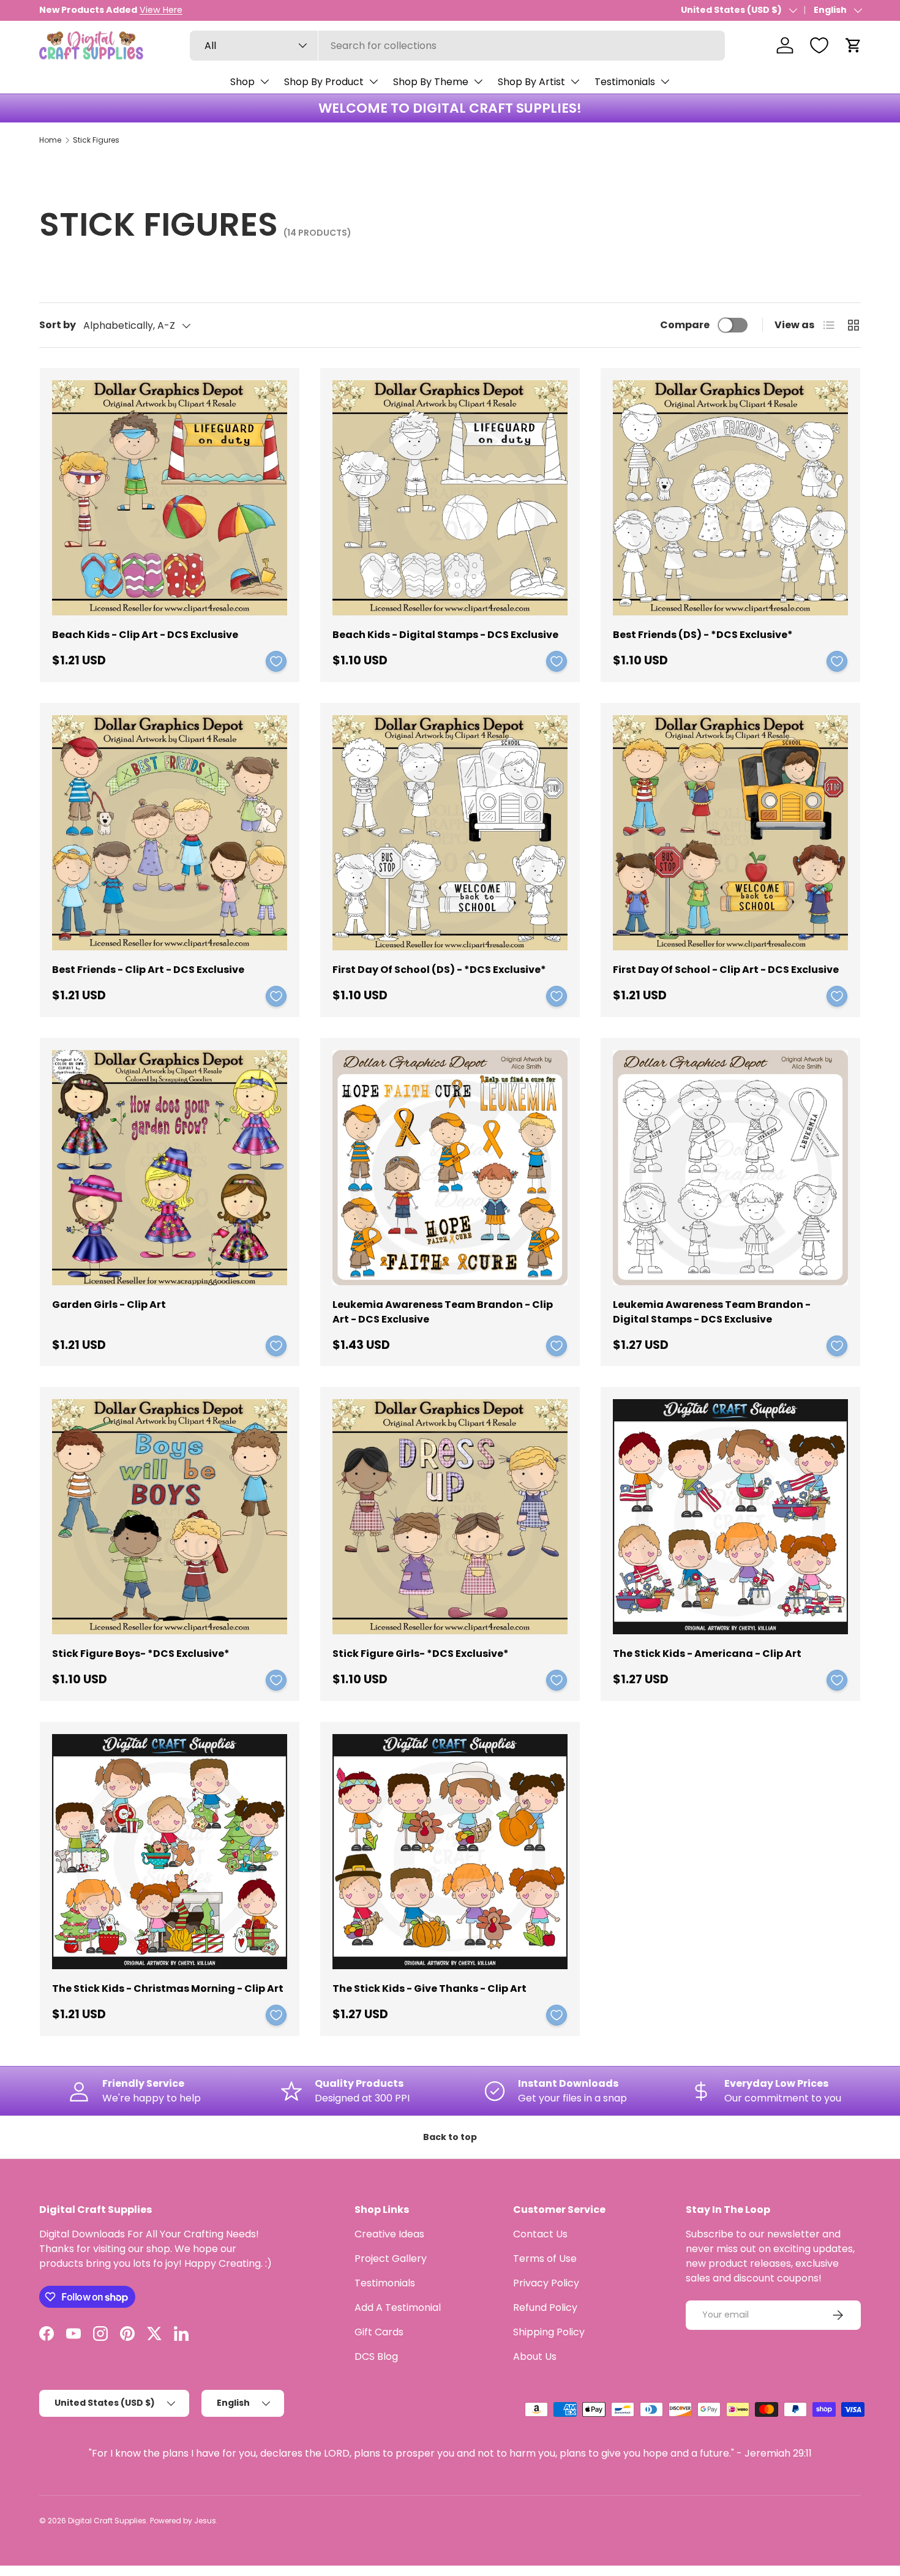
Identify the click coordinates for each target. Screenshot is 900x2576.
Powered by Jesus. (184, 2521)
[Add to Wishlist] (276, 661)
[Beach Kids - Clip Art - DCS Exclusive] (170, 498)
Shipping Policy (549, 2332)
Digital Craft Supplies (107, 2521)
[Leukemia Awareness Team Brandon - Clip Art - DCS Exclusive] (450, 1168)
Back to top (450, 2137)
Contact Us (540, 2234)
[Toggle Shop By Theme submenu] (478, 81)
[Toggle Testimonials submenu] (665, 81)
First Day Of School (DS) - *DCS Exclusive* (439, 970)
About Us (535, 2356)
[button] (853, 45)
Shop (242, 82)
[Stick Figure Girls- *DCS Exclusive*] (450, 1517)
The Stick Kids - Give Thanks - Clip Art (429, 1988)
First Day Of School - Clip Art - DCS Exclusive (726, 970)
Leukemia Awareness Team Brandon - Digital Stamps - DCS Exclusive (712, 1312)
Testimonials (625, 82)
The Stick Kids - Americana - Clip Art (707, 1654)
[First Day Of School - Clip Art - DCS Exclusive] (730, 833)
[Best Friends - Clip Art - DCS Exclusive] (170, 833)
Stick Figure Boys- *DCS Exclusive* (141, 1654)
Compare (685, 325)
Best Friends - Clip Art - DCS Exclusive (148, 970)
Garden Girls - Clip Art (109, 1305)
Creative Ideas (389, 2234)
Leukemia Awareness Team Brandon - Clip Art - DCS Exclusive (443, 1312)
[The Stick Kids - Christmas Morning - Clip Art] (170, 1852)
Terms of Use (545, 2259)
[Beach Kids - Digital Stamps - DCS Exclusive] (450, 498)
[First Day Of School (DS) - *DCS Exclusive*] (450, 833)
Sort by (58, 325)
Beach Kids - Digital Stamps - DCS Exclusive (445, 635)
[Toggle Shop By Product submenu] (373, 81)
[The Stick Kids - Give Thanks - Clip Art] (450, 1852)
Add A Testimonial (398, 2308)
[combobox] (457, 46)
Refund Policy (545, 2308)
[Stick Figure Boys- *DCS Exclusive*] (170, 1517)
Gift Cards (379, 2332)
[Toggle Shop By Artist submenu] (575, 81)
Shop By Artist (531, 82)
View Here (161, 10)
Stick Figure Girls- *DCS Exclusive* (421, 1654)
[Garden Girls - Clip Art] (170, 1168)
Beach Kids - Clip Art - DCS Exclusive (145, 635)
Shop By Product (324, 82)
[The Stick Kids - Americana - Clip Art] (730, 1517)
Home (50, 140)
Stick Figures (96, 140)
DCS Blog (376, 2356)
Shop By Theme (431, 82)
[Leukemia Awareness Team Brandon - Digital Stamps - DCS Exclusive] (730, 1168)
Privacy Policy (546, 2283)
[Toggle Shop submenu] (264, 81)
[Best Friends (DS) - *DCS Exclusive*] (730, 498)
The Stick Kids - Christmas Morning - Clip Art (168, 1988)
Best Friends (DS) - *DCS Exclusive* (703, 635)
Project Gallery (391, 2259)
